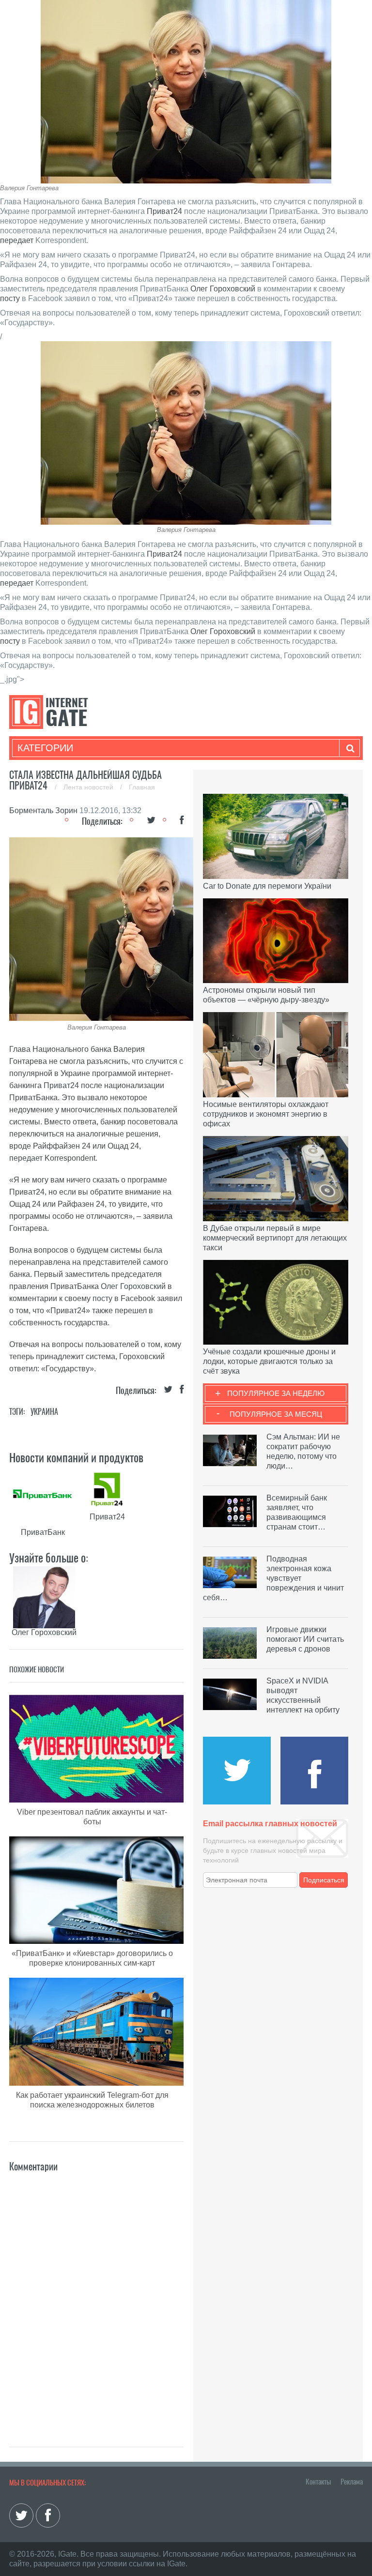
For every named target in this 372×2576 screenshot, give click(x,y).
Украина (44, 1412)
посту (10, 298)
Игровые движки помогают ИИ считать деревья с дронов (305, 1639)
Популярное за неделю (276, 1393)
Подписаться (324, 1880)
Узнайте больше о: (49, 1558)
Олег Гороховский (223, 289)
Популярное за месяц (276, 1414)
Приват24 (164, 211)
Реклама (352, 2482)
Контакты (318, 2482)
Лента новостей (89, 787)
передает (17, 240)
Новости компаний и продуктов (76, 1457)
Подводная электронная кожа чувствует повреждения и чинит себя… (273, 1578)
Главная (142, 787)
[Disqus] (96, 2295)
